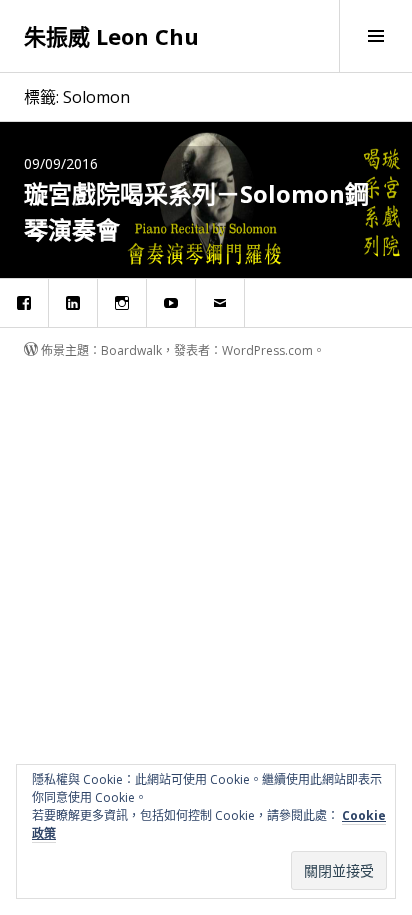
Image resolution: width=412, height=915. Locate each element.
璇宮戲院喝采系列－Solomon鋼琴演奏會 (196, 211)
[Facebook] (24, 303)
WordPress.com (267, 350)
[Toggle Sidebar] (375, 36)
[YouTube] (171, 303)
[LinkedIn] (73, 303)
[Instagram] (122, 303)
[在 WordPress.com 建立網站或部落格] (31, 350)
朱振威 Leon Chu (111, 36)
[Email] (220, 303)
